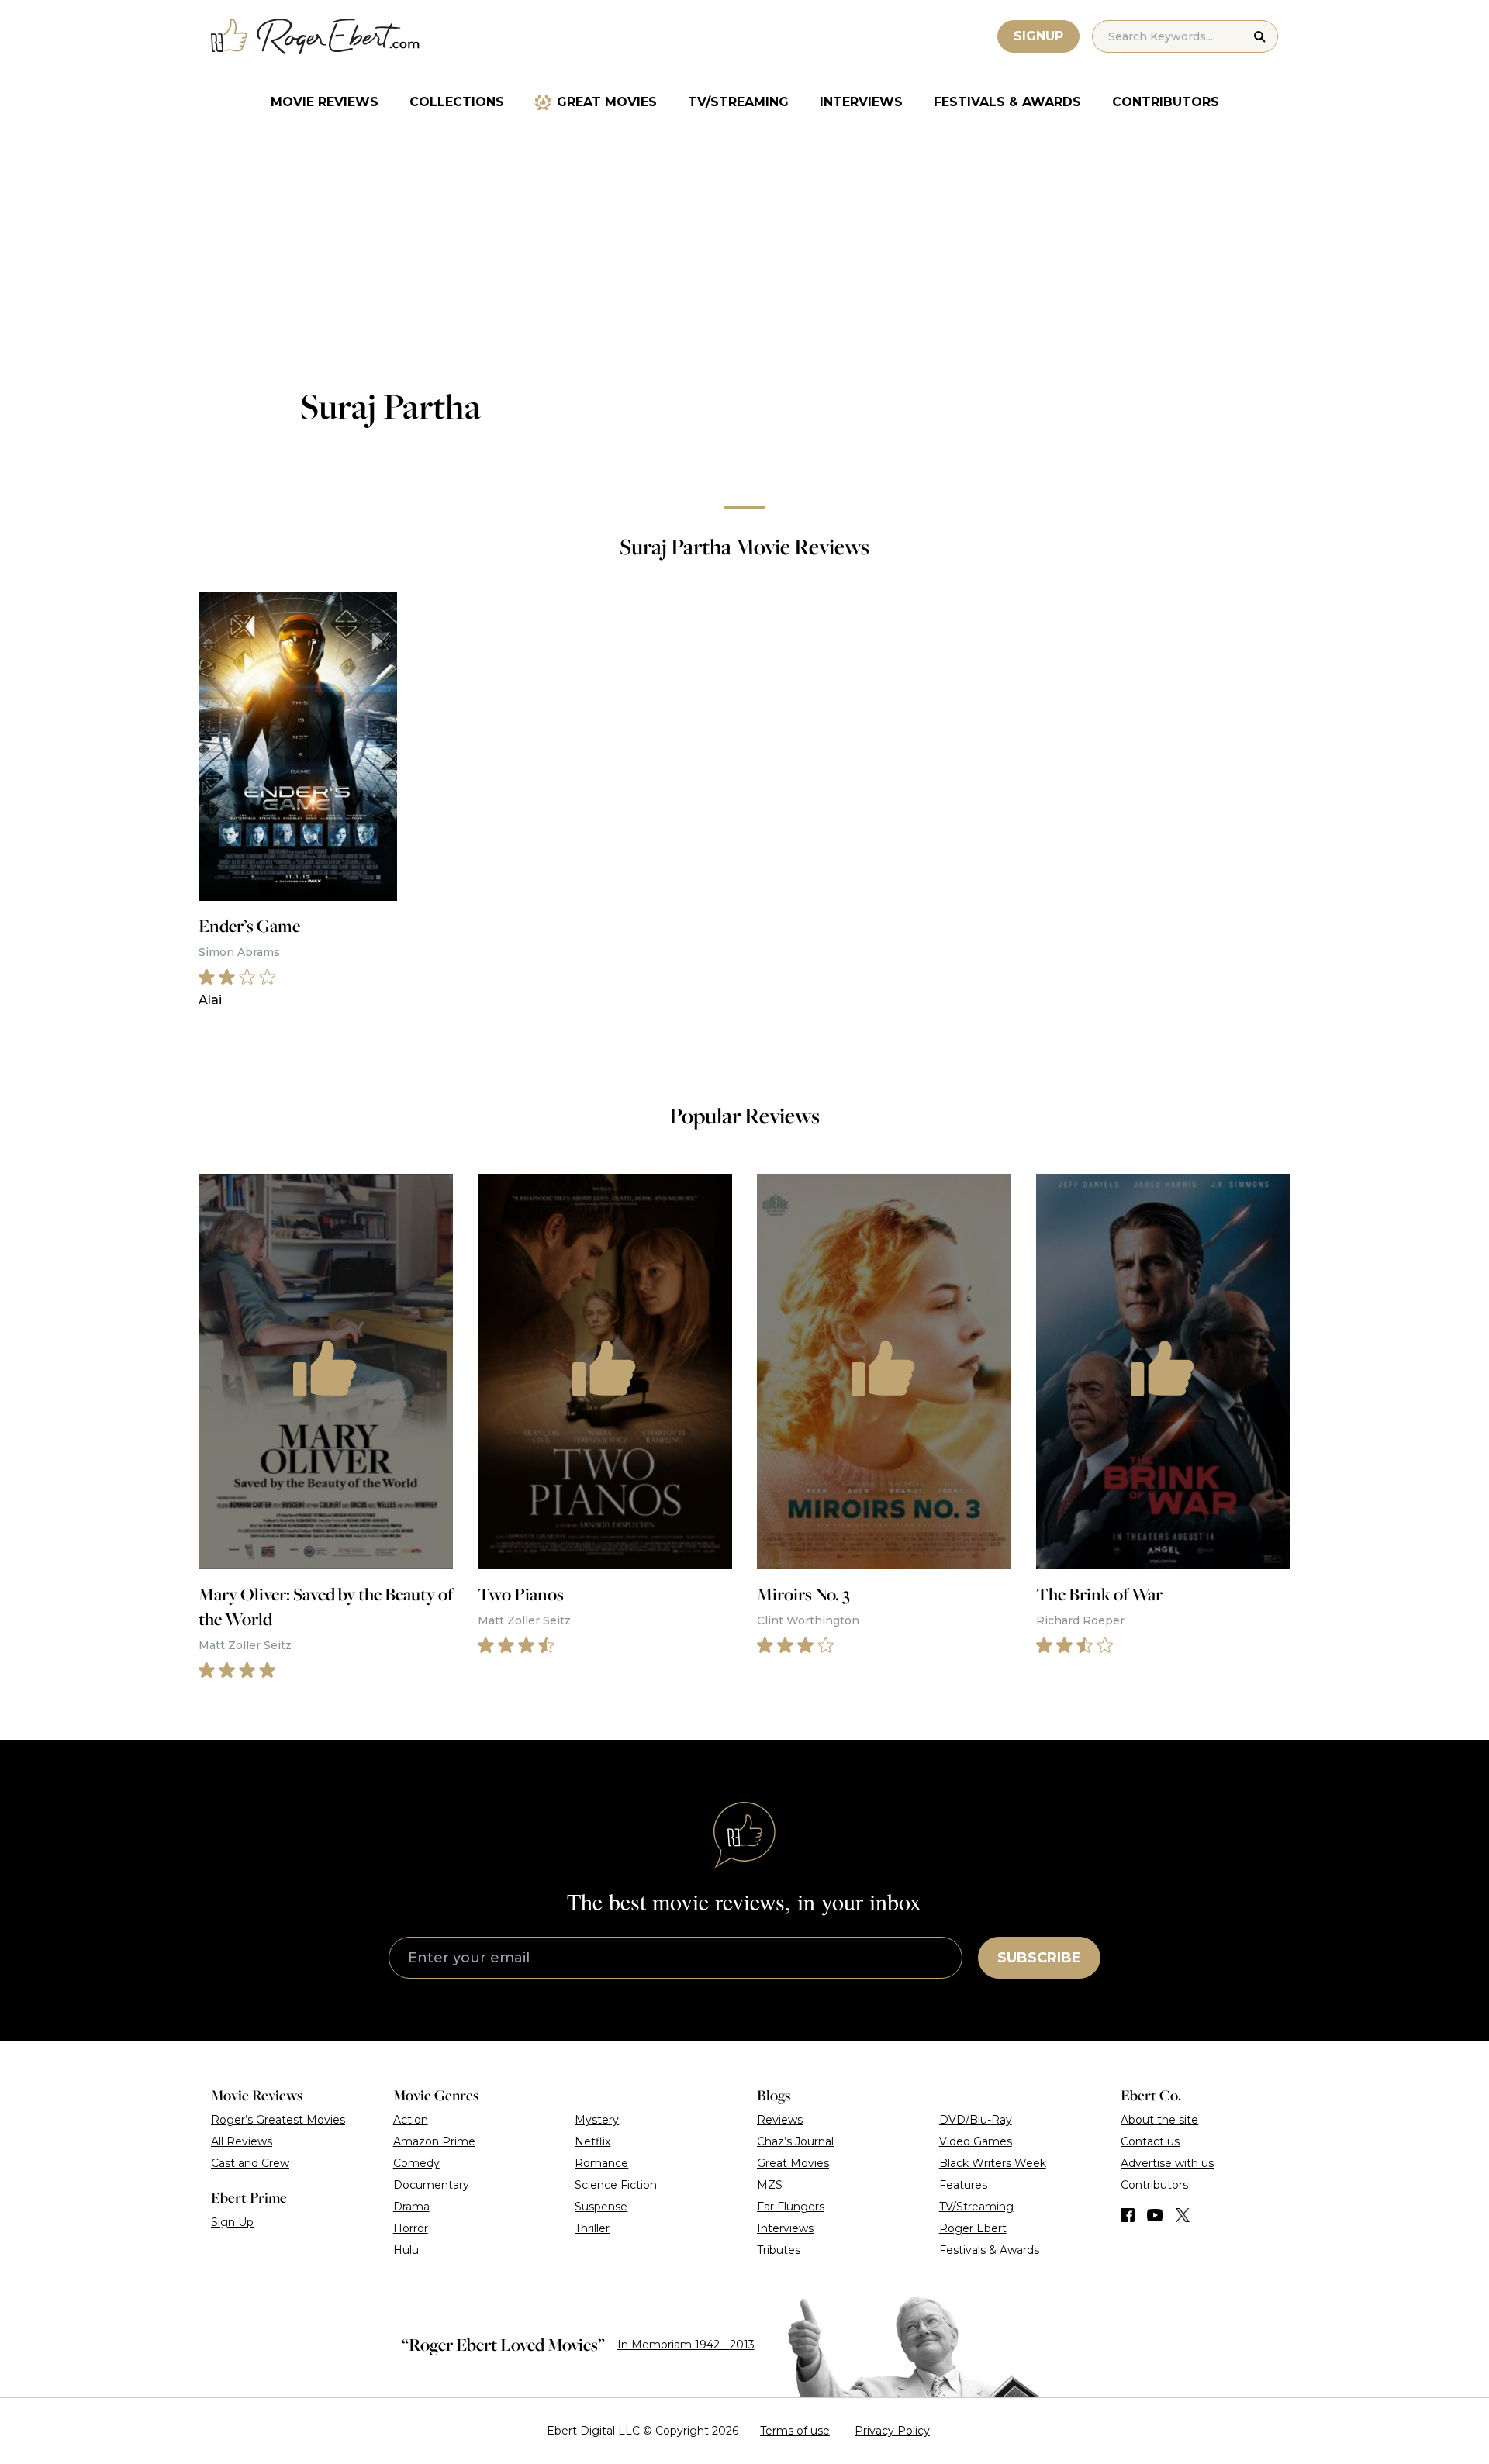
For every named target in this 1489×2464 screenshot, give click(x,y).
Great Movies (607, 102)
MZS (770, 2185)
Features (963, 2185)
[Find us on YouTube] (1155, 2215)
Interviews (861, 102)
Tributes (779, 2250)
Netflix (592, 2141)
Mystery (597, 2120)
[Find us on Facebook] (1128, 2215)
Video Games (976, 2141)
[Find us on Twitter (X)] (1183, 2215)
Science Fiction (616, 2185)
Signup (1038, 36)
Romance (601, 2163)
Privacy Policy (892, 2431)
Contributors (1166, 102)
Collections (457, 102)
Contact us (1150, 2141)
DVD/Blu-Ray (976, 2120)
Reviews (780, 2120)
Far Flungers (791, 2207)
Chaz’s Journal (795, 2141)
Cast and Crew (250, 2163)
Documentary (431, 2185)
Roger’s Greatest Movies (278, 2120)
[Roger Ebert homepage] (316, 37)
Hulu (406, 2250)
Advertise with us (1167, 2163)
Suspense (601, 2207)
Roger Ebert (973, 2228)
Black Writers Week (993, 2163)
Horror (411, 2228)
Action (411, 2120)
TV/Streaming (738, 102)
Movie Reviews (325, 102)
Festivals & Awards (1007, 102)
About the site (1159, 2120)
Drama (411, 2207)
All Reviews (242, 2141)
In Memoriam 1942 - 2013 (686, 2345)
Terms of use (795, 2431)
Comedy (416, 2163)
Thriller (592, 2228)
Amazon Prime (434, 2141)
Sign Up (232, 2222)
